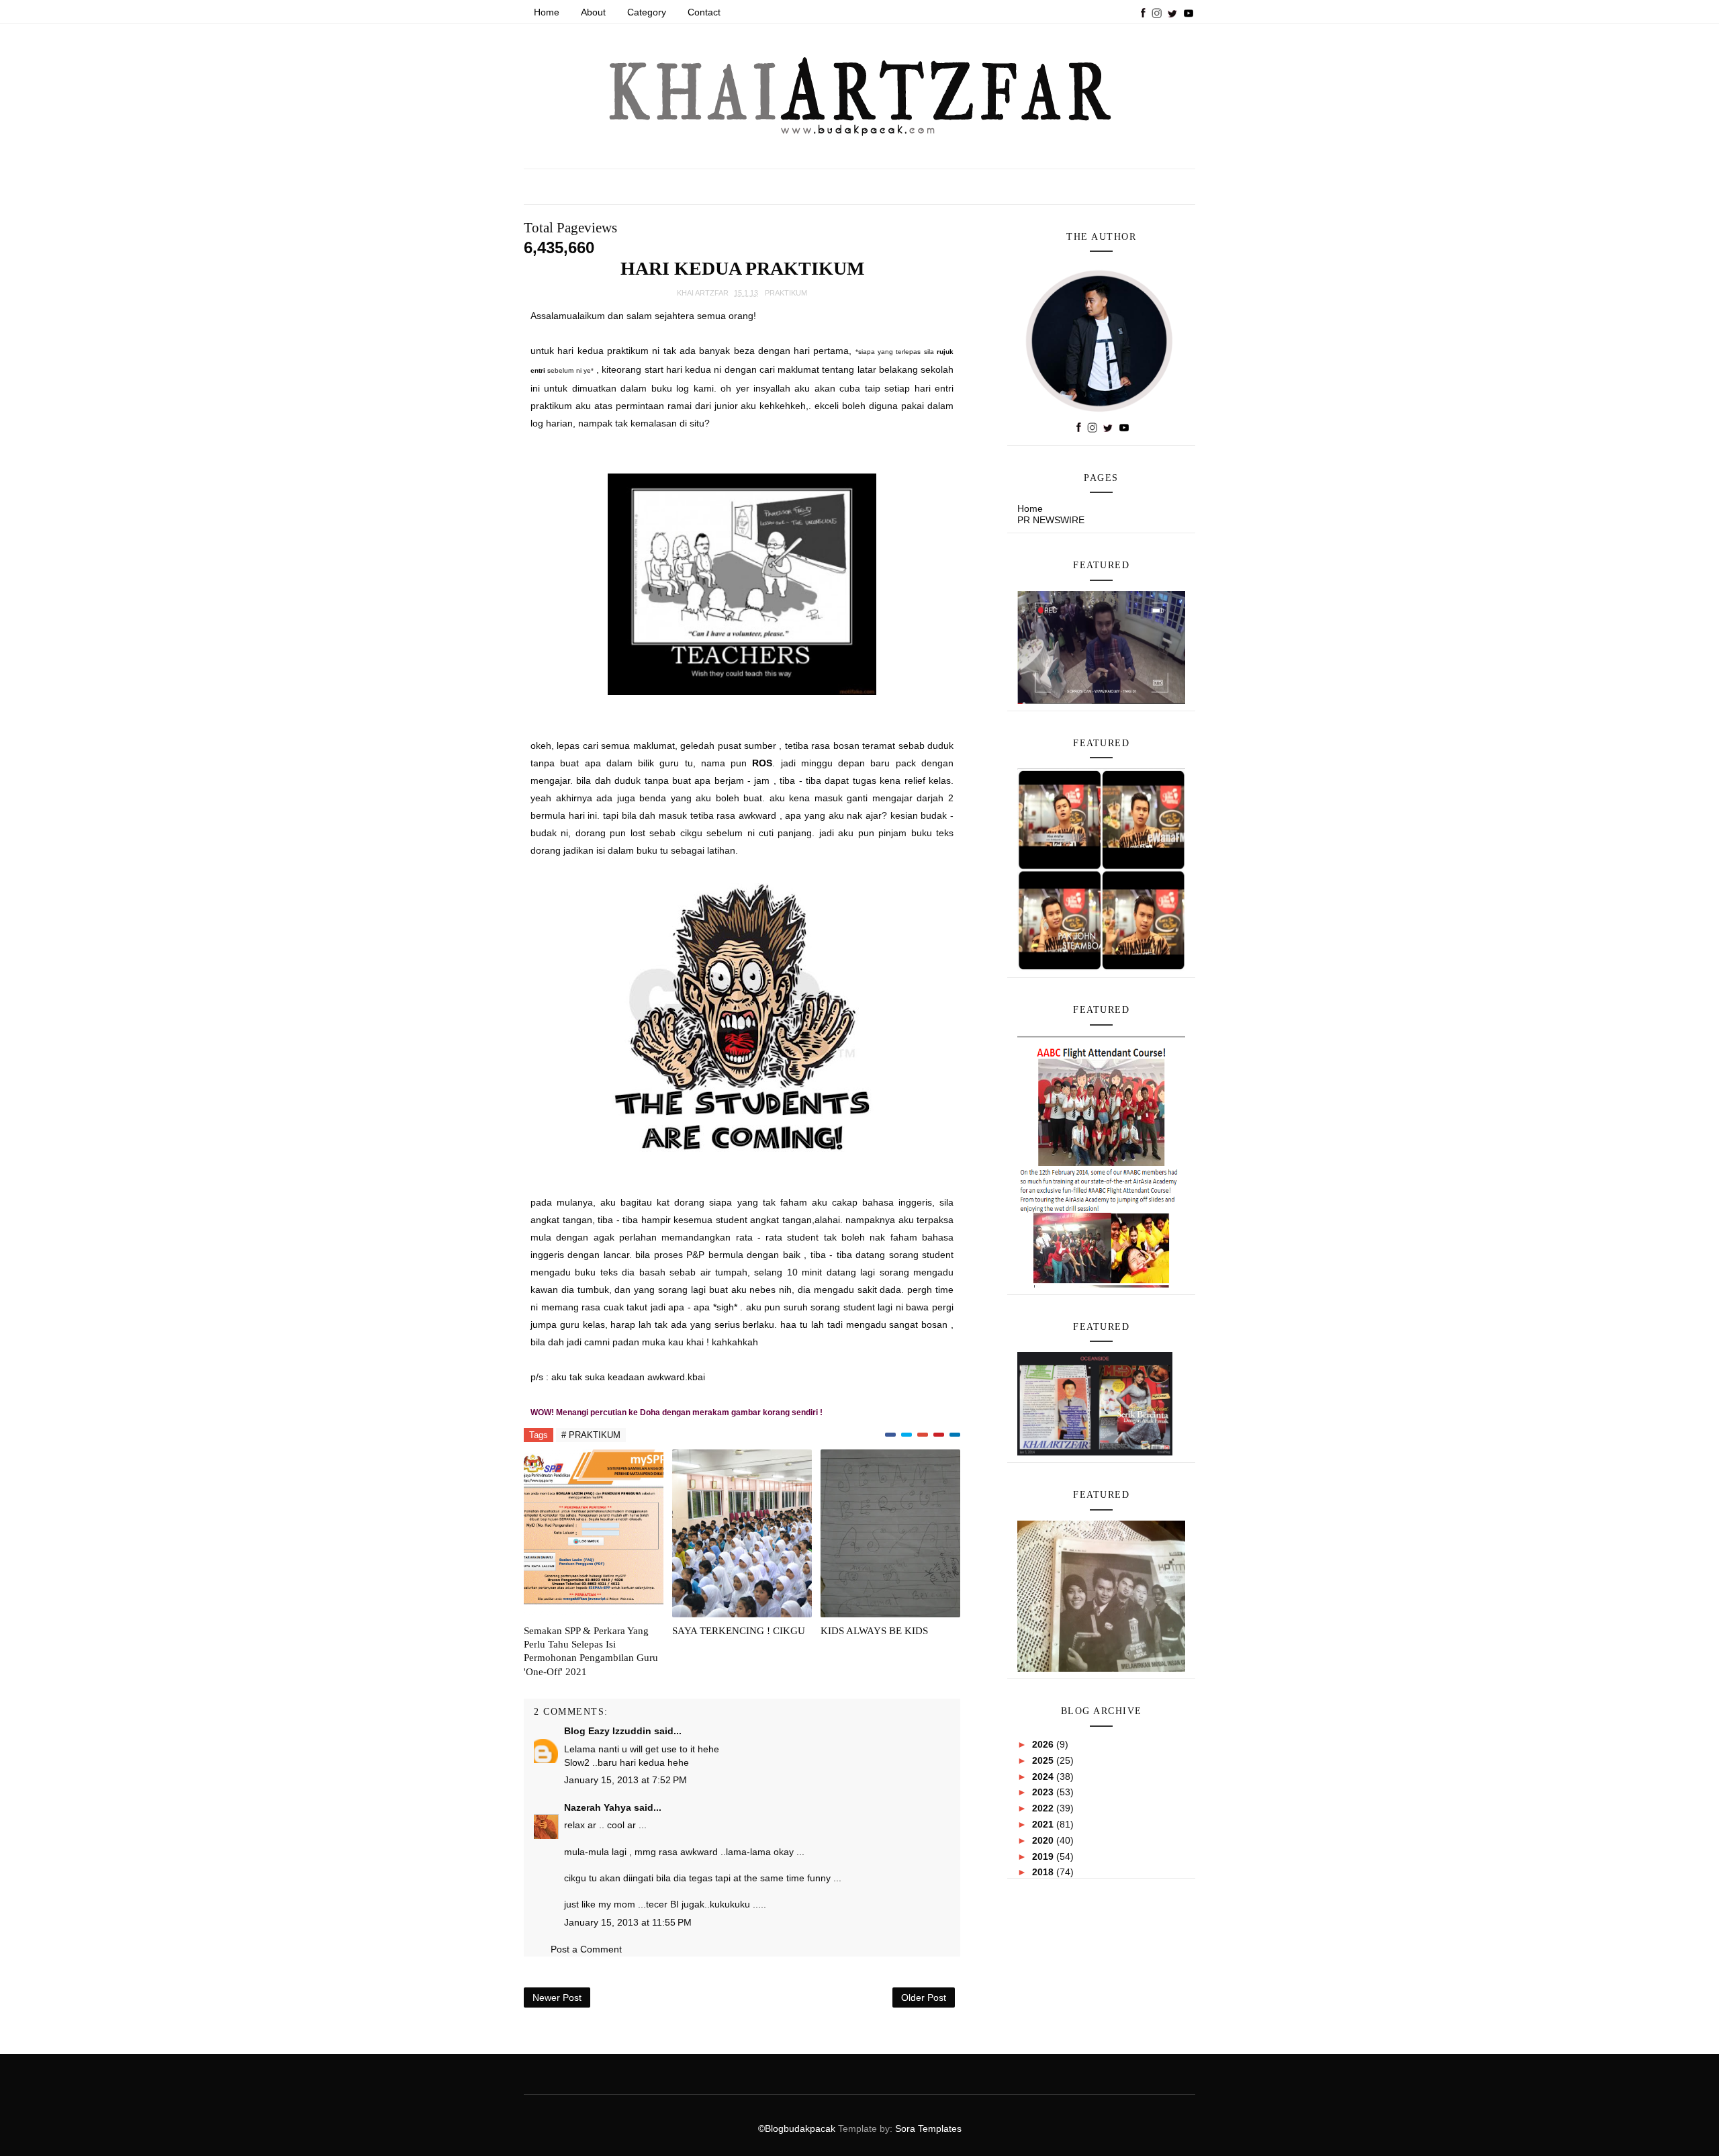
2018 (1044, 1872)
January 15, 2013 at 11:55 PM (628, 1922)
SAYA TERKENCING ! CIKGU (739, 1631)
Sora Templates (928, 2128)
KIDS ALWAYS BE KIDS (874, 1631)
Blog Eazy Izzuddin (608, 1731)
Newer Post (557, 1997)
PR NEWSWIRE (1051, 520)
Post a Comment (586, 1949)
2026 (1044, 1744)
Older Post (924, 1997)
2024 (1044, 1777)
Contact (704, 12)
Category (647, 12)
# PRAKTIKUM (591, 1435)
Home (547, 12)
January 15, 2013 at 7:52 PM (625, 1780)
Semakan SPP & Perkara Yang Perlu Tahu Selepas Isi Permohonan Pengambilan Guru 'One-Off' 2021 (591, 1651)
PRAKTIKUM (786, 293)
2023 (1044, 1792)
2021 (1044, 1824)
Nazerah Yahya (598, 1807)
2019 (1044, 1856)
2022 (1044, 1808)
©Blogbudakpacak (798, 2128)
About (593, 12)
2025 (1044, 1760)
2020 (1044, 1840)
